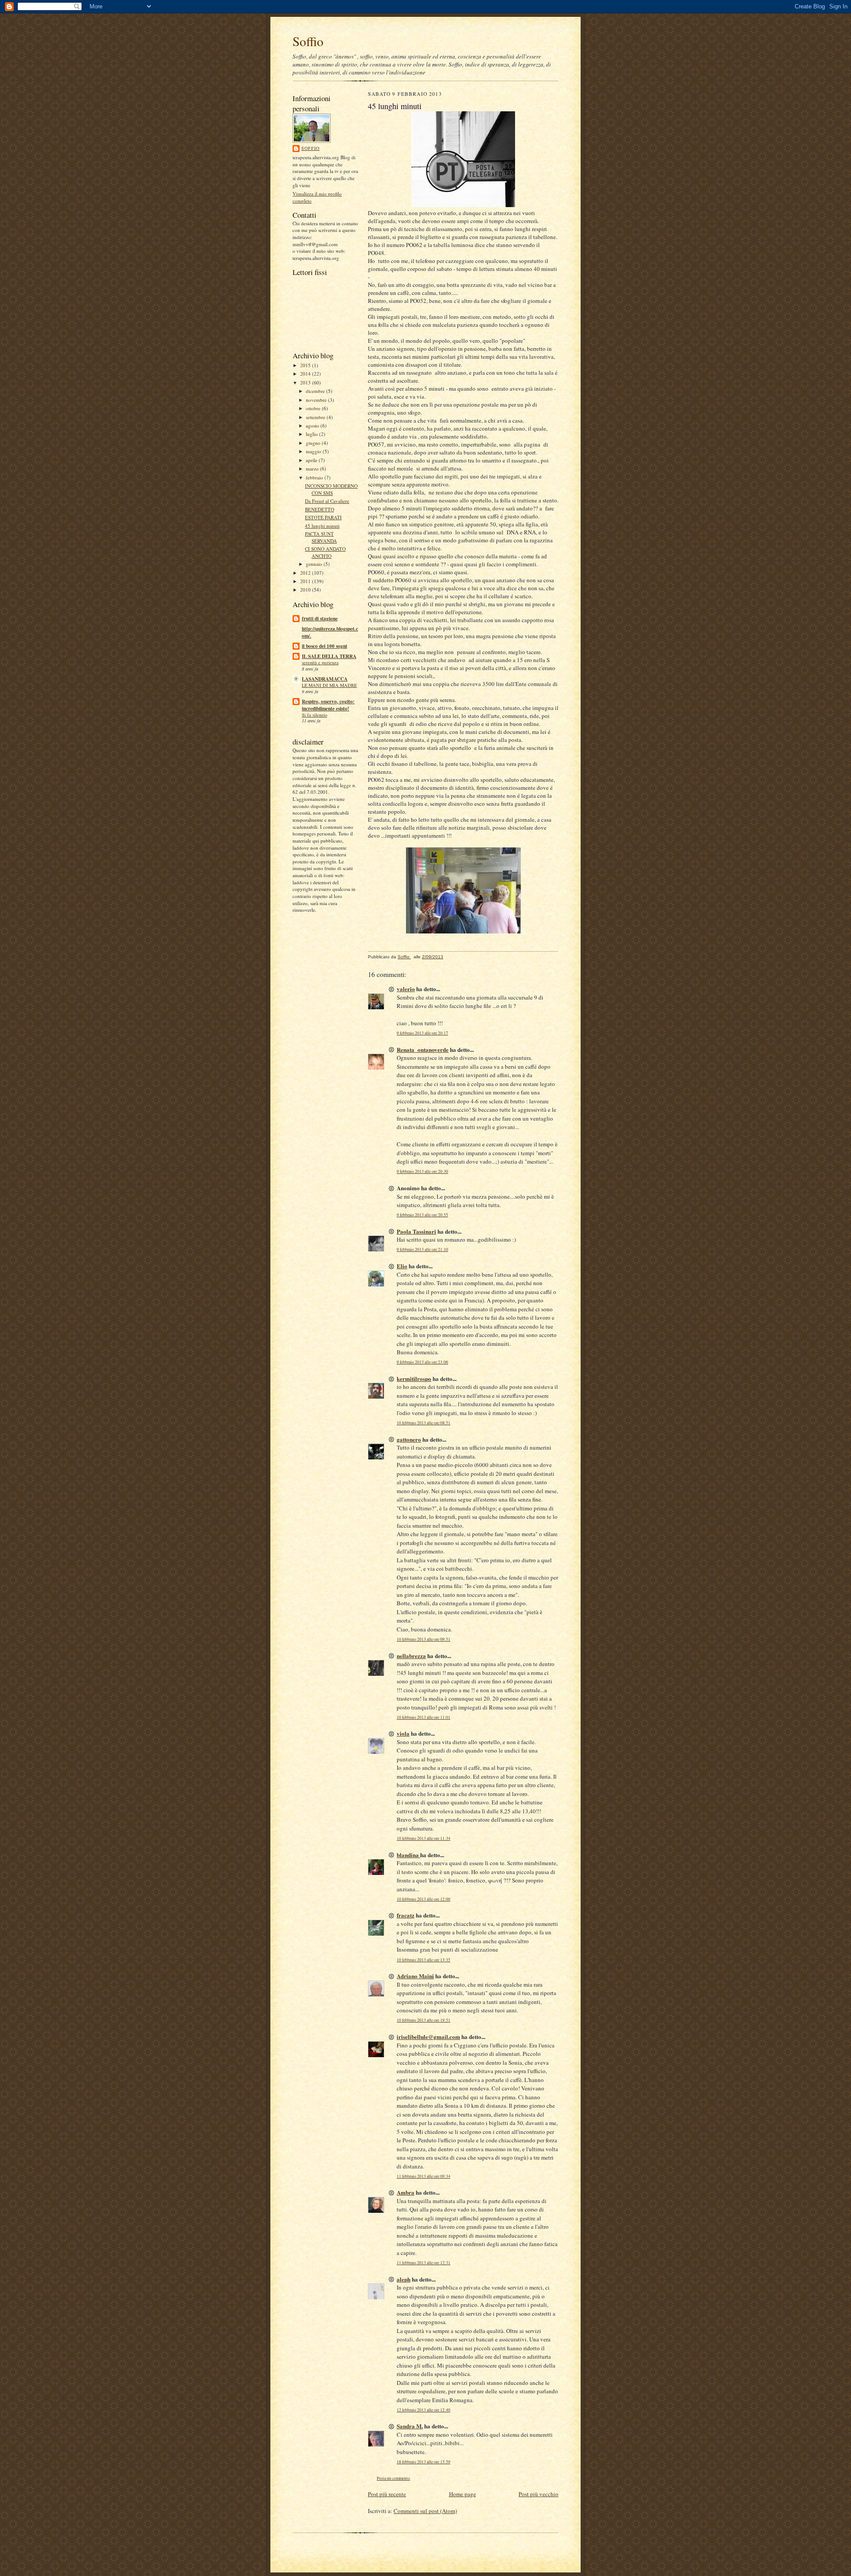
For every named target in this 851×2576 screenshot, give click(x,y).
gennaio (315, 564)
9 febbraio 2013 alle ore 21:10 (422, 1249)
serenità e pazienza (320, 663)
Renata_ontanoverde (423, 1049)
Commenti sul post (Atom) (425, 2511)
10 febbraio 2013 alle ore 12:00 (424, 1899)
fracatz (406, 1915)
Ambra (406, 2192)
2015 (306, 365)
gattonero (409, 1439)
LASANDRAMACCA (325, 679)
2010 (306, 590)
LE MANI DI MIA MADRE (329, 685)
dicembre (316, 391)
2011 (306, 581)
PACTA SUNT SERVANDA (321, 537)
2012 (306, 573)
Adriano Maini (415, 1976)
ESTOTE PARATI (323, 517)
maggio (314, 451)
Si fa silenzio (314, 715)
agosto (313, 425)
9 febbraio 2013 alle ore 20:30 (422, 1171)
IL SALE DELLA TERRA (329, 656)
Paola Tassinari (416, 1231)
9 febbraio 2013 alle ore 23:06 (422, 1362)
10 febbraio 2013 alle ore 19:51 (424, 2020)
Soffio (308, 41)
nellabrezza (411, 1656)
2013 (306, 382)
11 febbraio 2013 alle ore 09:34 (424, 2176)
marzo (313, 469)
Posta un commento (393, 2478)
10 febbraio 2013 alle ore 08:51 (424, 1423)
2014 (306, 374)
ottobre (314, 408)
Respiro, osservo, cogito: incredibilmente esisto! (328, 705)
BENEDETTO (320, 509)
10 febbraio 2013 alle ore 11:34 (424, 1838)
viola (403, 1733)
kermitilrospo (414, 1378)
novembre (317, 400)
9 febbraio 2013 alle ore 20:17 (422, 1033)
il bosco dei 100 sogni (324, 646)
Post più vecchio (539, 2494)
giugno (314, 443)
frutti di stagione (320, 619)
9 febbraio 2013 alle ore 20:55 (422, 1215)
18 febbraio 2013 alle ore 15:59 (424, 2462)
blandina (408, 1855)
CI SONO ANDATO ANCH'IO (325, 552)
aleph (404, 2279)
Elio (402, 1266)
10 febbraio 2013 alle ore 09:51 (424, 1639)
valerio (406, 989)
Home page (463, 2494)
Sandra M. (410, 2426)
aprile (312, 460)
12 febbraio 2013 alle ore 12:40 (424, 2410)
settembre (316, 417)
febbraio (315, 477)
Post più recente (387, 2494)
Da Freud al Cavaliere (327, 501)
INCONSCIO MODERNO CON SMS (331, 489)
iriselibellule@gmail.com (428, 2037)
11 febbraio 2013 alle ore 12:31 (424, 2263)
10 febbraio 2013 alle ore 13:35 (424, 1960)
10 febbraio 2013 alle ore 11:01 (424, 1717)
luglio (312, 434)
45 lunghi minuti (322, 526)
